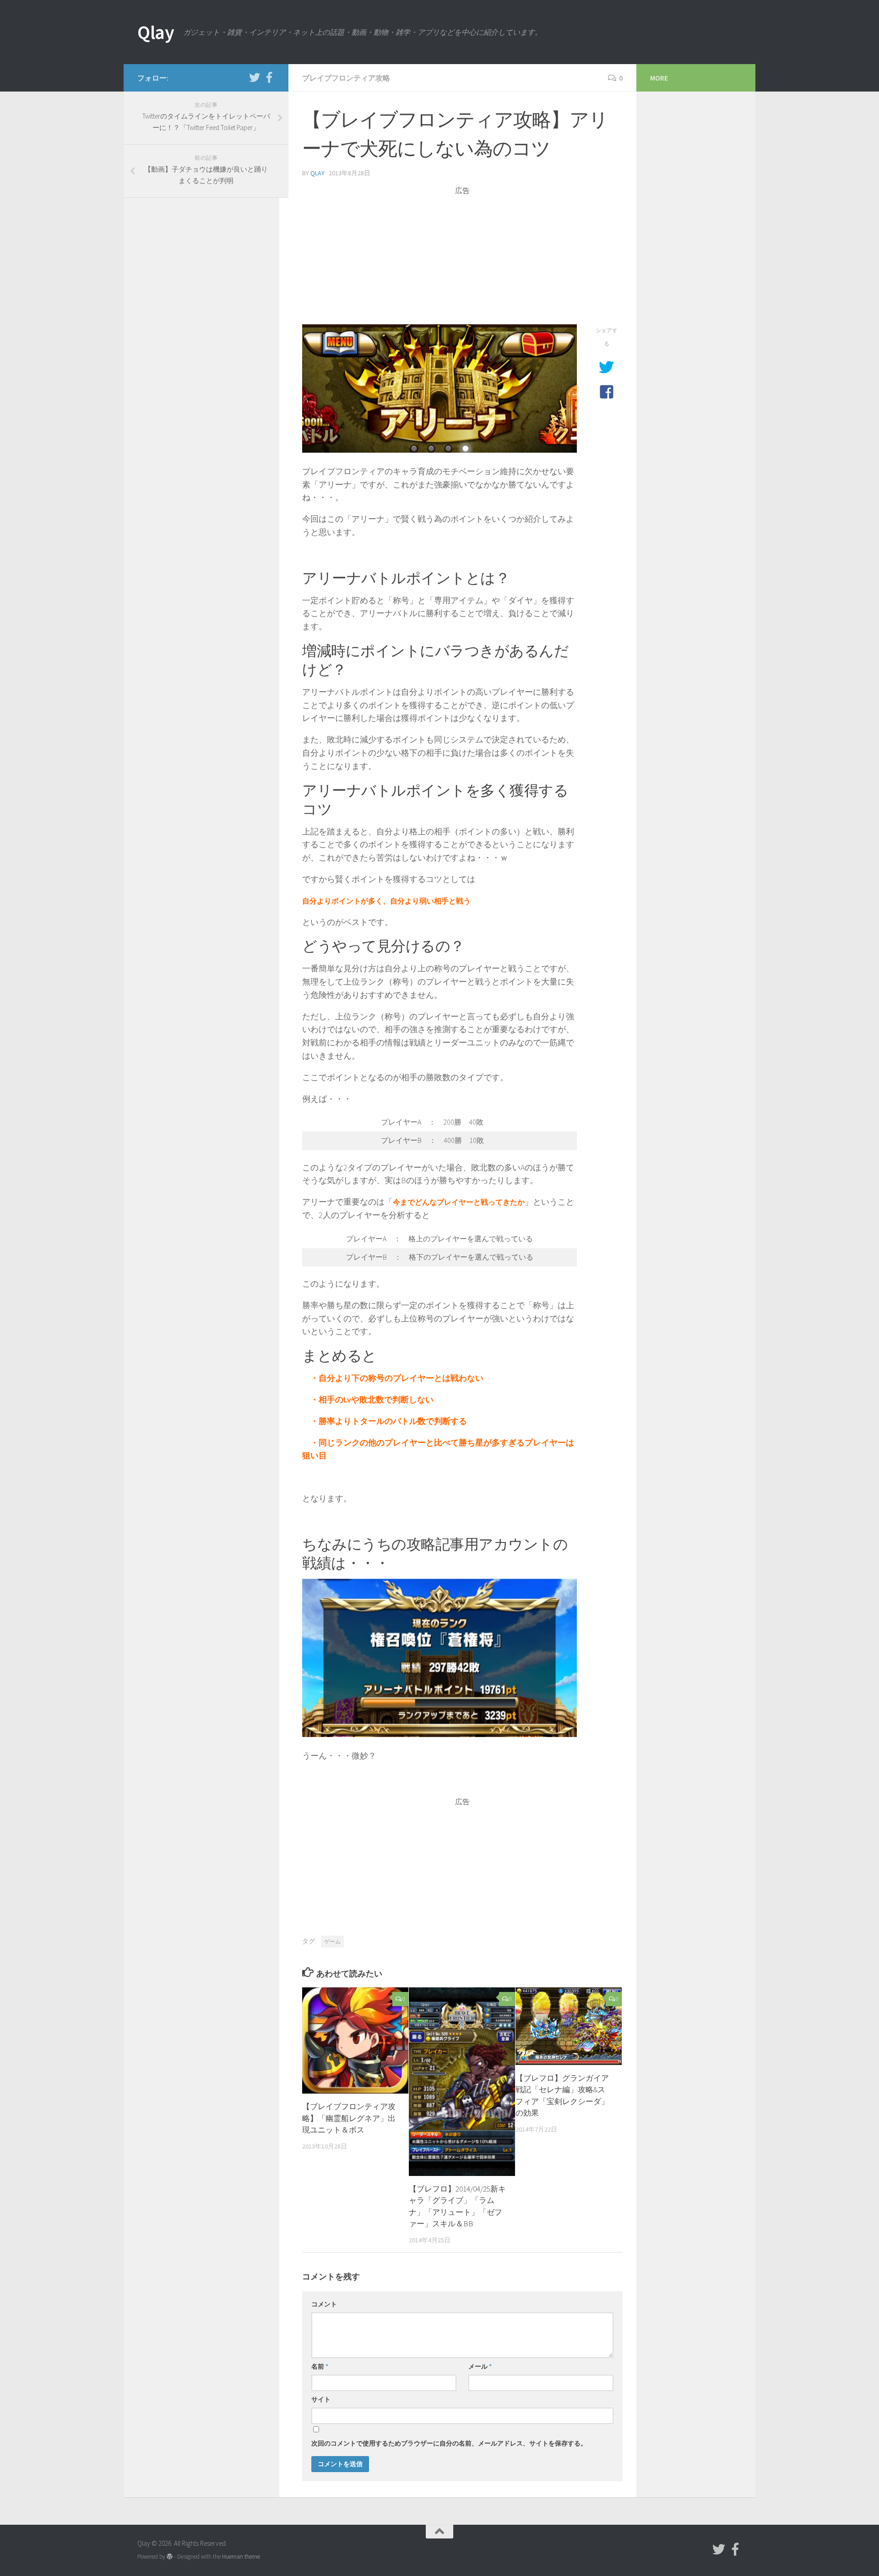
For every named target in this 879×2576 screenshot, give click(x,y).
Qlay (156, 32)
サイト (321, 2399)
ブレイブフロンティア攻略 (346, 78)
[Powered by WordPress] (170, 2557)
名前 (320, 2366)
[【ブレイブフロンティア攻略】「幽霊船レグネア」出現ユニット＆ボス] (355, 2040)
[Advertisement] (462, 260)
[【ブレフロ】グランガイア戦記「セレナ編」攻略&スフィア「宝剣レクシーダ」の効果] (569, 2026)
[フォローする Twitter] (255, 77)
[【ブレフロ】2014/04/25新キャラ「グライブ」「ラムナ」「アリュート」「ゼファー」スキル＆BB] (462, 2082)
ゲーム (332, 1941)
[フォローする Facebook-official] (269, 77)
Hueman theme (241, 2557)
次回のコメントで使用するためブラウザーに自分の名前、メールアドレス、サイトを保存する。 (449, 2443)
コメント (324, 2304)
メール (480, 2366)
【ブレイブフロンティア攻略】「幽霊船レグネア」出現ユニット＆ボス (349, 2118)
